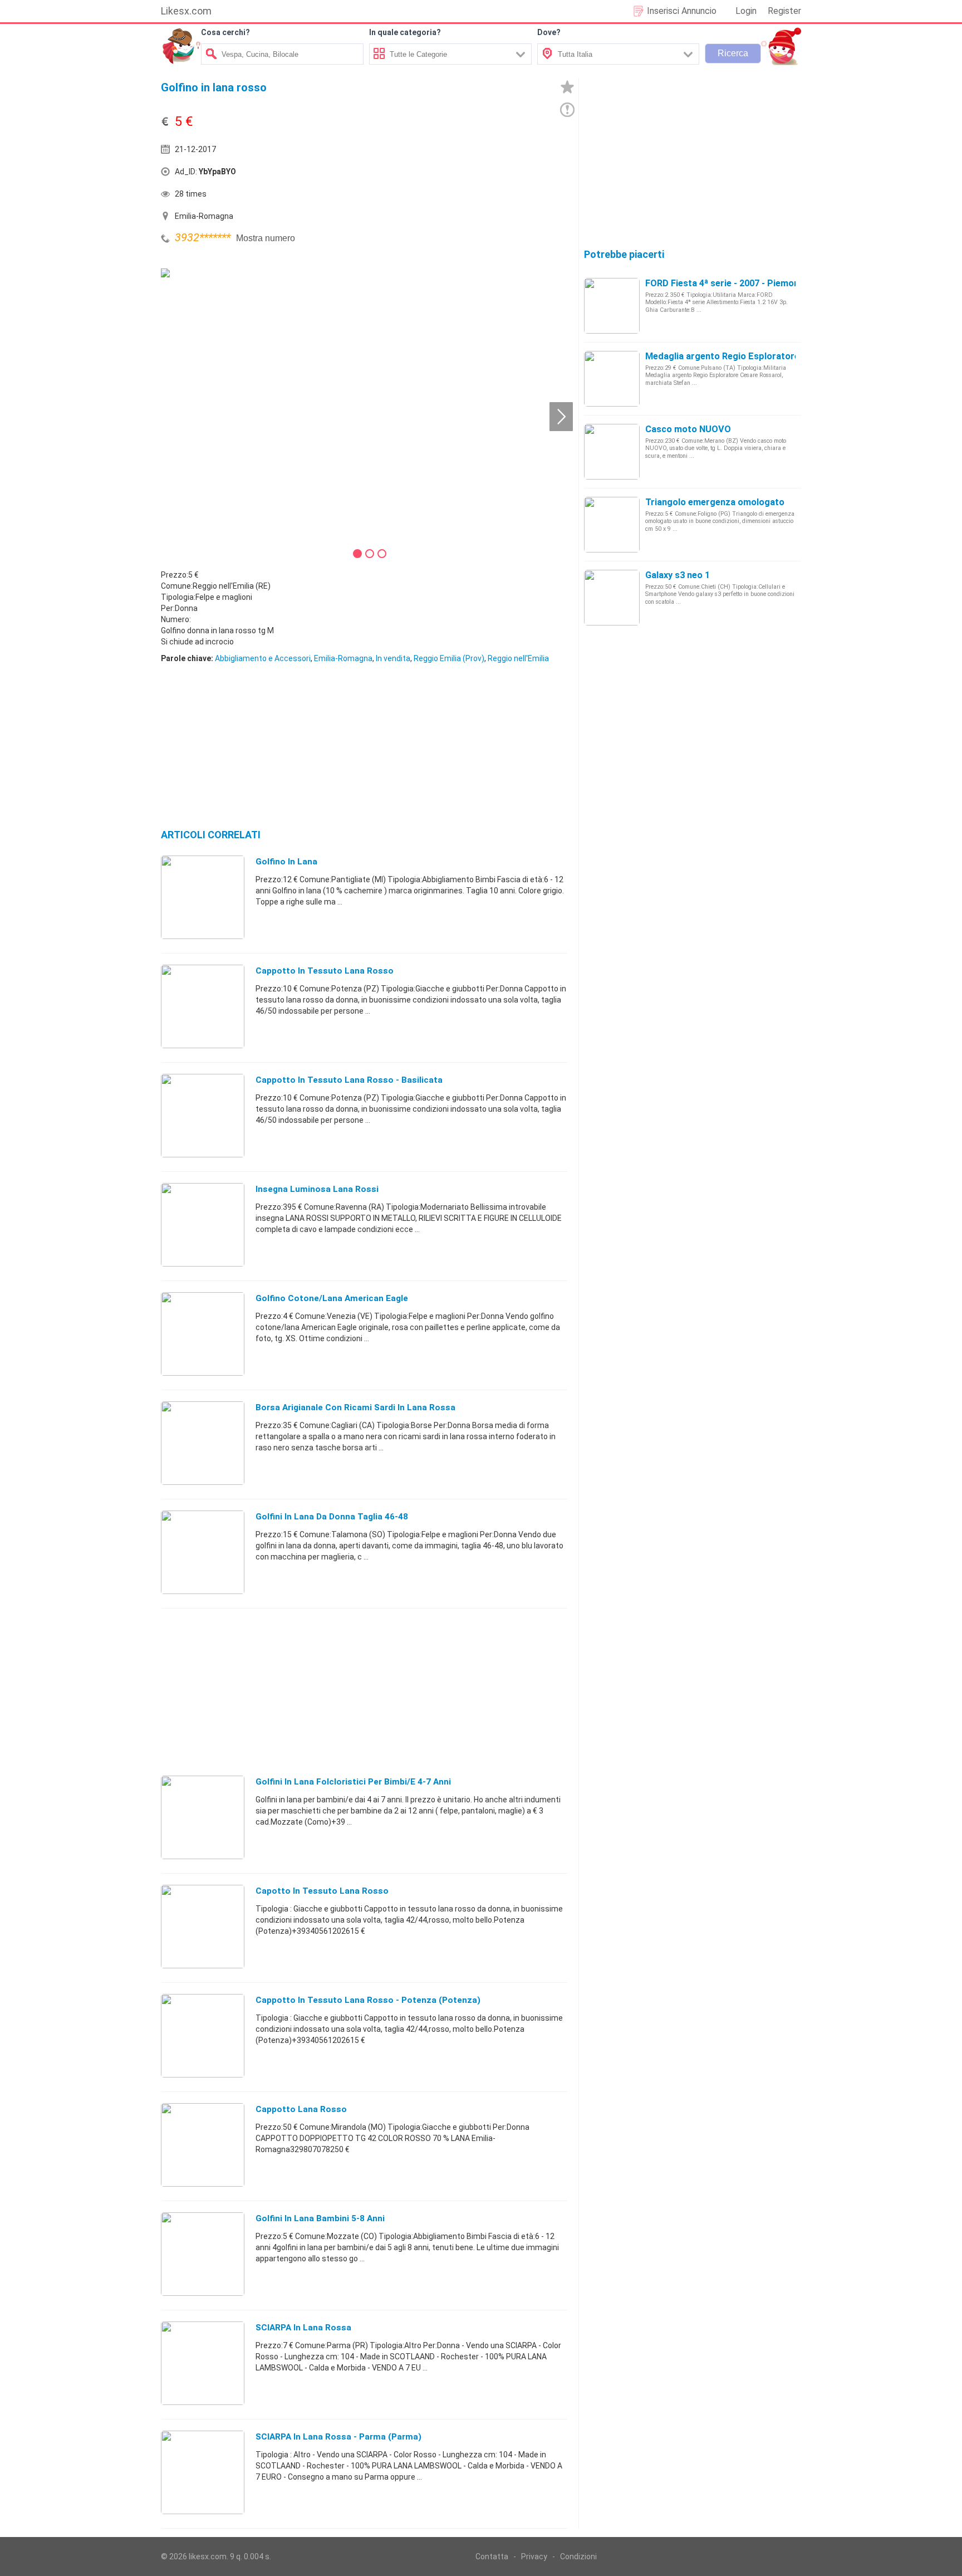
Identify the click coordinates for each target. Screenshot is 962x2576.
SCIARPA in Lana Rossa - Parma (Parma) (338, 2437)
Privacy (534, 2557)
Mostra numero (266, 238)
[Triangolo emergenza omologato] (612, 524)
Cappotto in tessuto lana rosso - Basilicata (349, 1080)
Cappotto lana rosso (301, 2109)
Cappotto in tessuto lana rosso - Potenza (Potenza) (368, 2000)
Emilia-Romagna (343, 658)
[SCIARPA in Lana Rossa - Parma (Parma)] (203, 2472)
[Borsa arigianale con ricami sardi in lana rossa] (203, 1443)
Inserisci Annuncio (682, 11)
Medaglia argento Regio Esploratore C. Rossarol (748, 356)
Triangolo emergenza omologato (715, 502)
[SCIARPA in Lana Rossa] (203, 2363)
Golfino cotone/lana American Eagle (332, 1298)
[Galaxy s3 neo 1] (612, 597)
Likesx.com (186, 11)
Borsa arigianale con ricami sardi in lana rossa (355, 1407)
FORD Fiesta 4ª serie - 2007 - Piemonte (727, 283)
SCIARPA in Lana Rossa (303, 2328)
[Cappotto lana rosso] (203, 2144)
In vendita (393, 658)
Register (784, 11)
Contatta (492, 2557)
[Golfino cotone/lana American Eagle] (203, 1333)
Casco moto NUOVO (688, 429)
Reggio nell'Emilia (518, 658)
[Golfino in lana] (203, 897)
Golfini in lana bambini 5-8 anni (320, 2218)
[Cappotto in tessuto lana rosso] (203, 1006)
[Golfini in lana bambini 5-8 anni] (203, 2254)
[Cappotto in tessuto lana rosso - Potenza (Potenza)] (203, 2035)
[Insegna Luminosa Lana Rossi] (203, 1224)
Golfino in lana (286, 862)
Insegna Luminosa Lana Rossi (317, 1189)
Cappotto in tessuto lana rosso (325, 971)
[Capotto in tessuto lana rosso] (203, 1926)
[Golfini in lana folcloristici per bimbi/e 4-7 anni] (203, 1817)
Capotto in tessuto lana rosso (322, 1891)
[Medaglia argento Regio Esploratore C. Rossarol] (612, 378)
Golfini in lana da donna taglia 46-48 (332, 1517)
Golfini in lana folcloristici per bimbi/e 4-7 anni (353, 1782)
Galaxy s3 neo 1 (678, 575)
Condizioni (578, 2557)
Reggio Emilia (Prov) (449, 658)
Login (746, 11)
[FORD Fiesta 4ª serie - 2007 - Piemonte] (612, 305)
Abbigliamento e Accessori (263, 658)
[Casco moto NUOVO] (612, 451)
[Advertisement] (467, 174)
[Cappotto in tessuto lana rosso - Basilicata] (203, 1115)
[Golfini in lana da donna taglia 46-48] (203, 1552)
